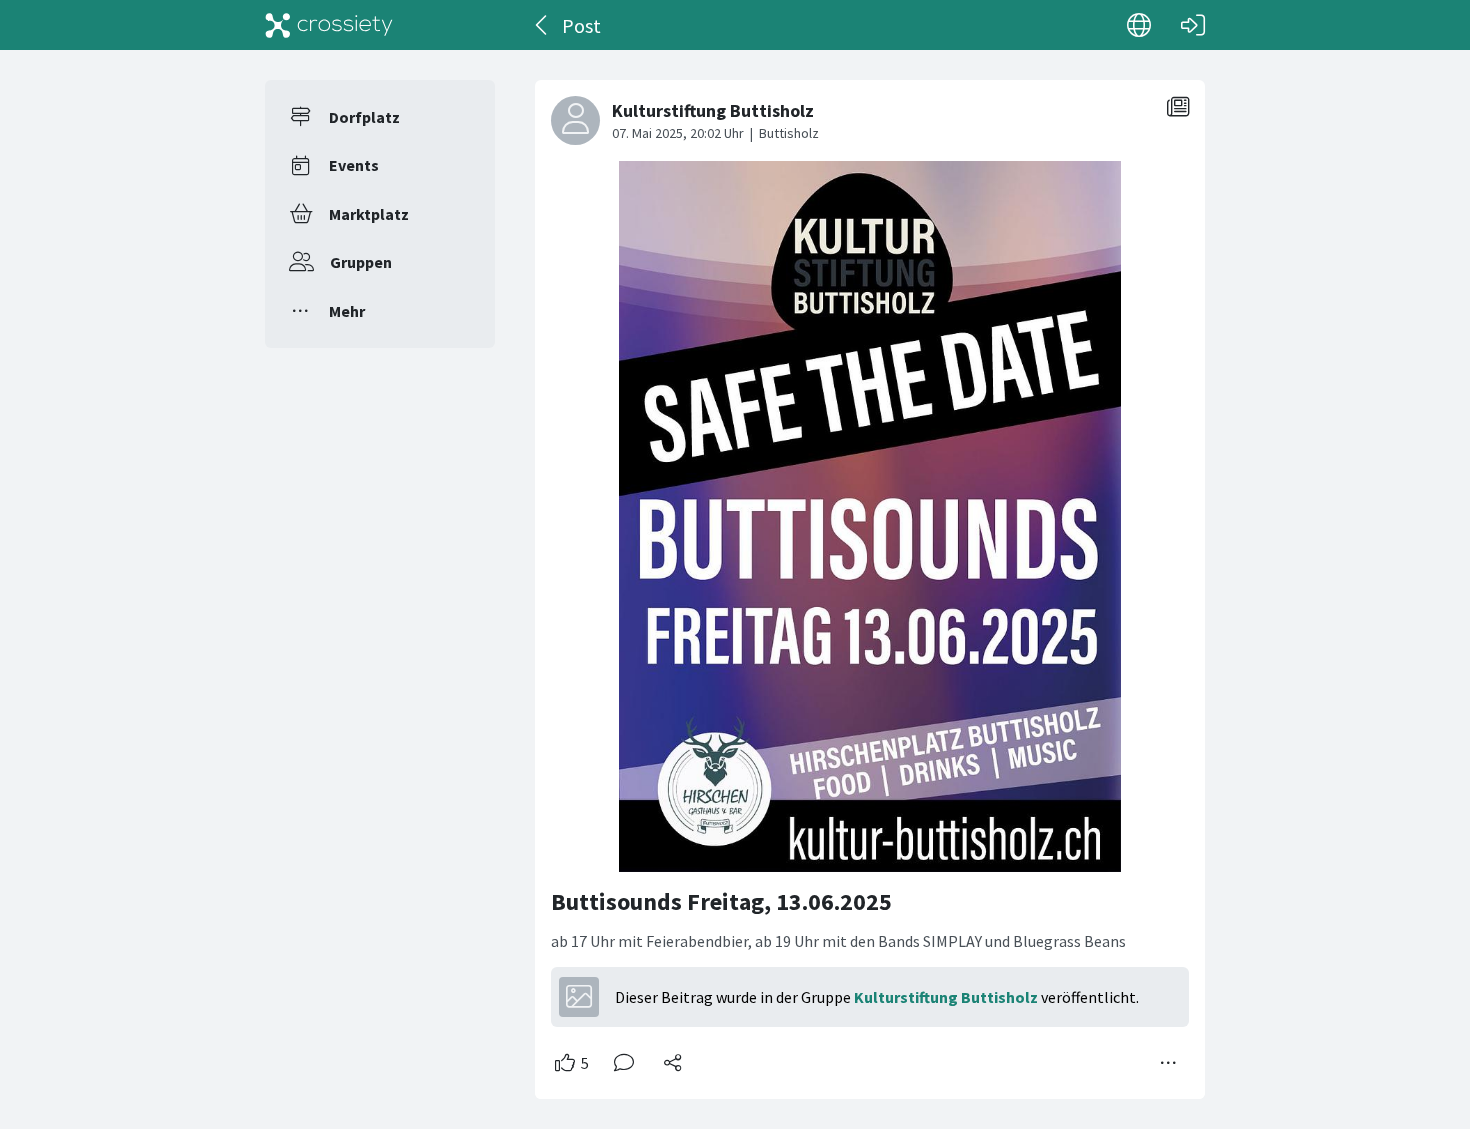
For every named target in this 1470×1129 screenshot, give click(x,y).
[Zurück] (542, 25)
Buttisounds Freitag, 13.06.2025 (721, 901)
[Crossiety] (329, 25)
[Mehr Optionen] (1169, 1063)
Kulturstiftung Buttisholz (946, 997)
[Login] (1193, 25)
